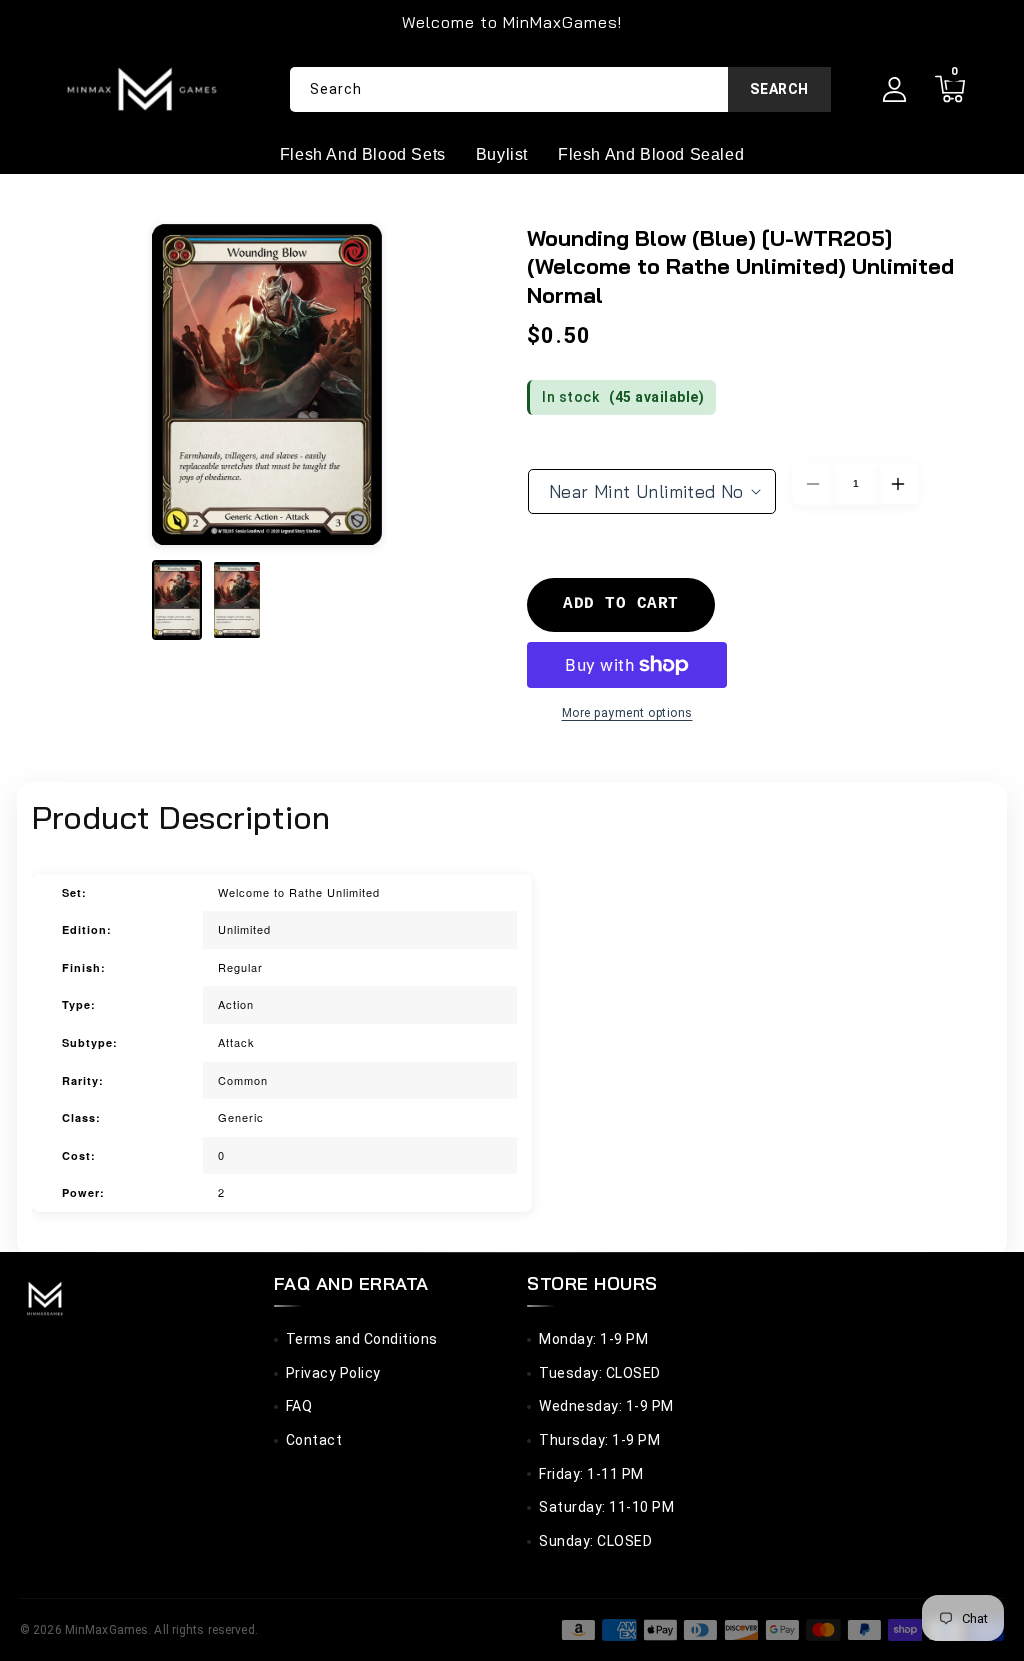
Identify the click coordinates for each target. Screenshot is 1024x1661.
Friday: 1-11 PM (591, 1474)
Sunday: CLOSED (595, 1541)
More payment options (627, 713)
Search (779, 89)
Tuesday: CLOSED (600, 1373)
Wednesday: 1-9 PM (606, 1406)
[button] (949, 89)
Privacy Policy (333, 1373)
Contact (314, 1440)
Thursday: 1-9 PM (599, 1440)
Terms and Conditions (362, 1339)
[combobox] (560, 89)
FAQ (299, 1406)
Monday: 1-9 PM (593, 1339)
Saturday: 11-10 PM (606, 1507)
